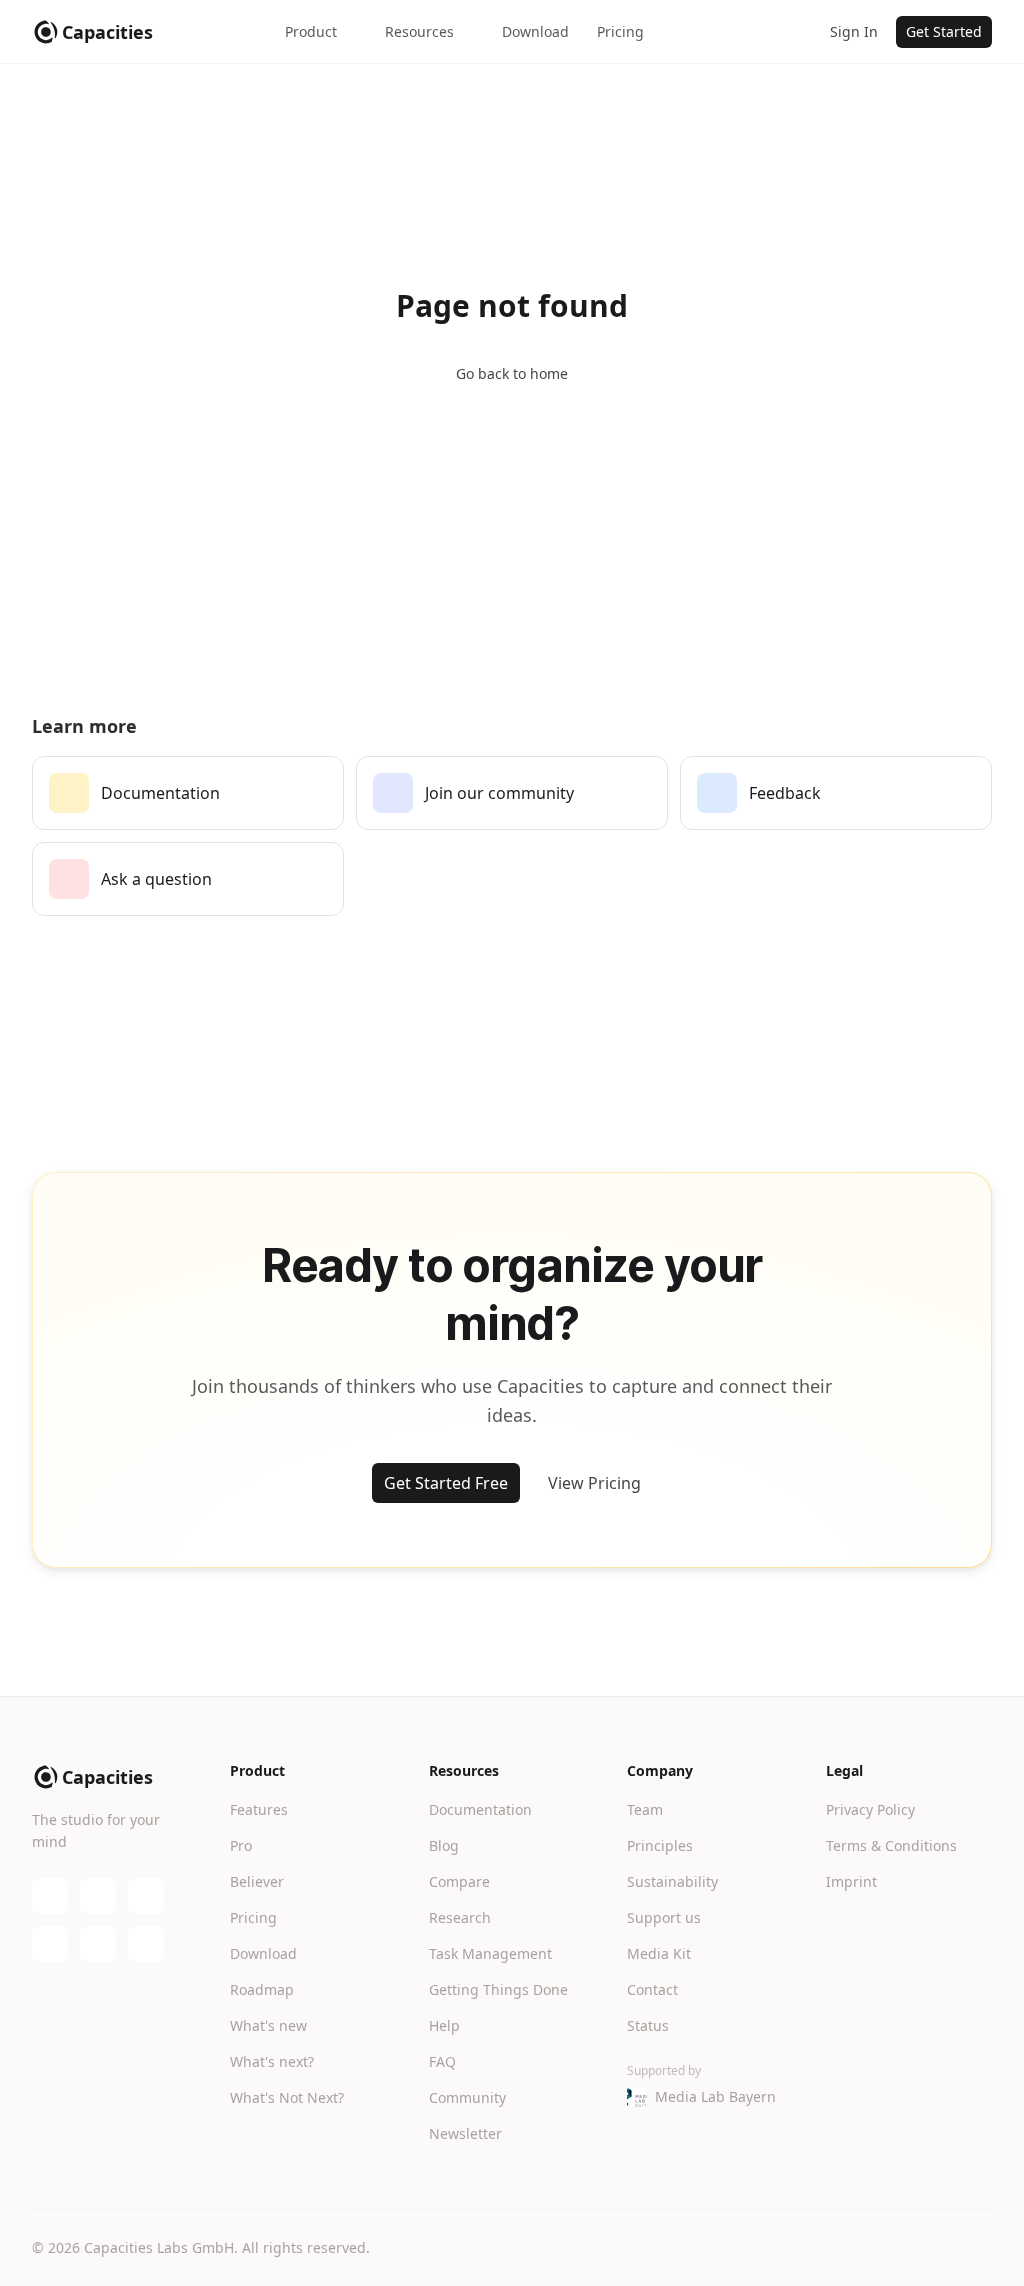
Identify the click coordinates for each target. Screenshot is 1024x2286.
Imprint (851, 1881)
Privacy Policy (870, 1809)
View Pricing (594, 1483)
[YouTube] (98, 1896)
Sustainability (672, 1881)
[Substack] (146, 1896)
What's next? (272, 2061)
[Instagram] (98, 1944)
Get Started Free (446, 1483)
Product (311, 31)
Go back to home (512, 373)
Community (467, 2097)
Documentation (480, 1809)
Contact (652, 1989)
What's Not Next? (287, 2097)
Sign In (854, 31)
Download (535, 31)
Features (259, 1809)
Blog (444, 1845)
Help (444, 2025)
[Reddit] (146, 1944)
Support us (664, 1917)
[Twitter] (50, 1944)
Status (648, 2025)
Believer (257, 1881)
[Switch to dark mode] (792, 32)
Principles (660, 1845)
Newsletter (465, 2133)
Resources (419, 31)
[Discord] (50, 1896)
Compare (459, 1881)
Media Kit (659, 1953)
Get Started (944, 31)
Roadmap (262, 1989)
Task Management (490, 1953)
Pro (241, 1845)
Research (460, 1917)
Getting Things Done (498, 1989)
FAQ (442, 2061)
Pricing (620, 31)
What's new (268, 2025)
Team (645, 1809)
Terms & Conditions (891, 1845)
